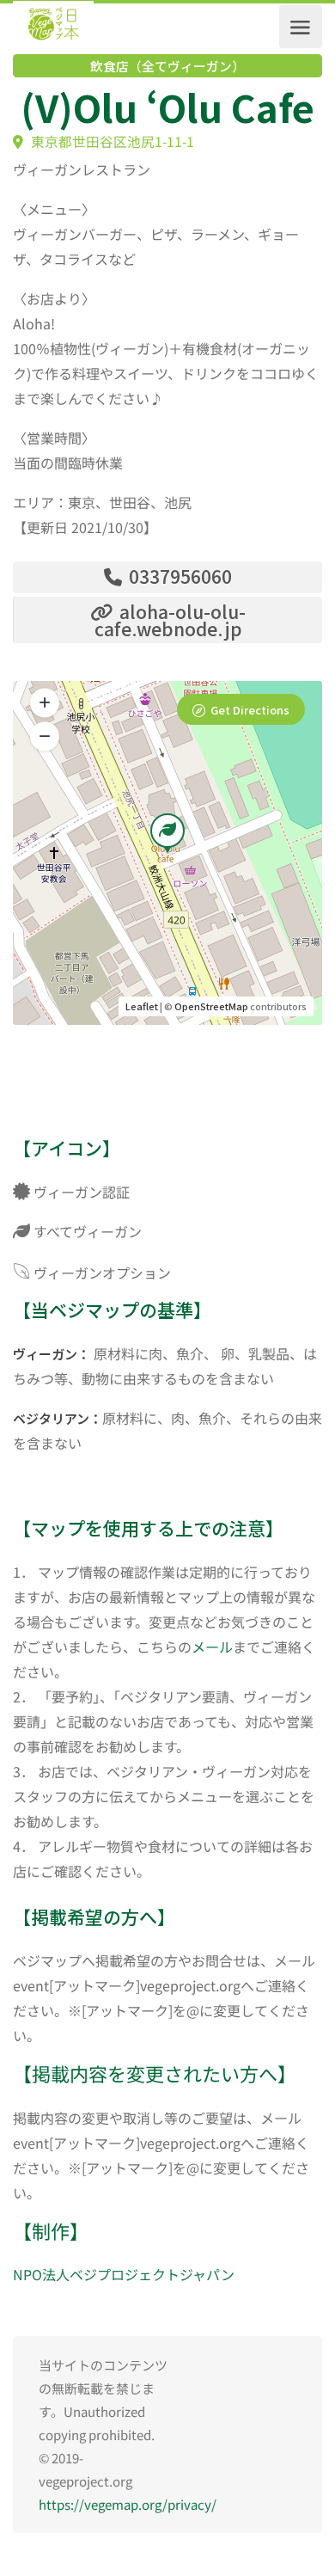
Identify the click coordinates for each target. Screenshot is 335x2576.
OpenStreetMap (211, 1006)
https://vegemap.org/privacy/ (128, 2504)
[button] (45, 737)
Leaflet (142, 1006)
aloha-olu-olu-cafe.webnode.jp (171, 620)
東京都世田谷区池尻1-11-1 (111, 141)
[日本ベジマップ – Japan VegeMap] (53, 27)
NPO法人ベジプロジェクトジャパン (124, 2274)
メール (212, 1647)
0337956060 (178, 576)
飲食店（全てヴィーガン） (167, 66)
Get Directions (250, 710)
